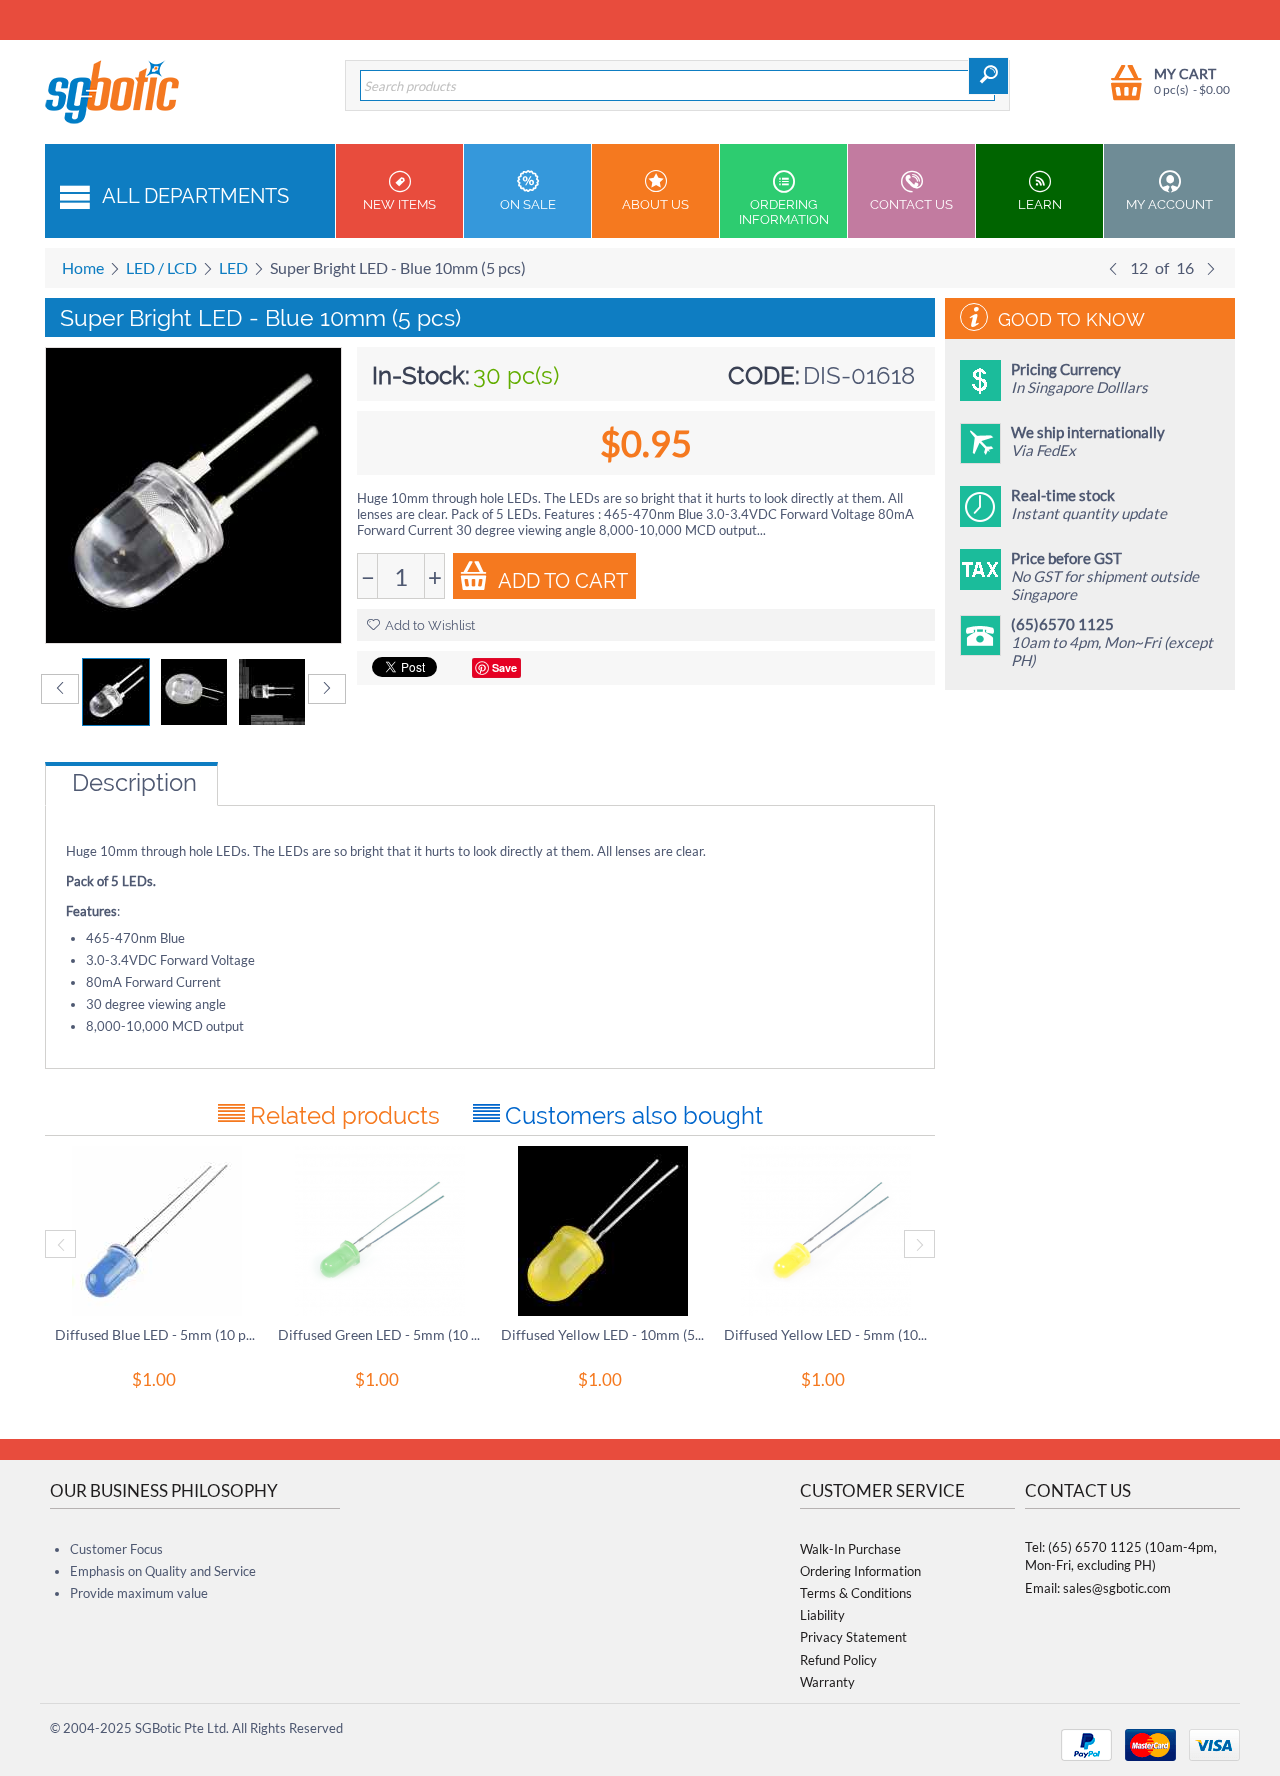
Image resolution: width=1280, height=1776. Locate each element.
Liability (822, 1615)
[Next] (1211, 268)
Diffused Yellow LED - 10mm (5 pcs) (602, 1334)
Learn (1040, 204)
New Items (399, 204)
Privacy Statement (853, 1637)
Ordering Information (784, 212)
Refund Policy (838, 1660)
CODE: (764, 375)
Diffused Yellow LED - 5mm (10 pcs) (825, 1334)
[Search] (988, 76)
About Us (655, 204)
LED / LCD (161, 267)
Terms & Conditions (856, 1593)
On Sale (528, 204)
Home (83, 267)
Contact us (911, 204)
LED (233, 267)
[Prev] (1113, 268)
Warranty (827, 1682)
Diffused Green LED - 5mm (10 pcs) (379, 1334)
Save (504, 667)
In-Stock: (421, 375)
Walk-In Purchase (850, 1549)
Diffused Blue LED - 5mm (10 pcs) (156, 1334)
